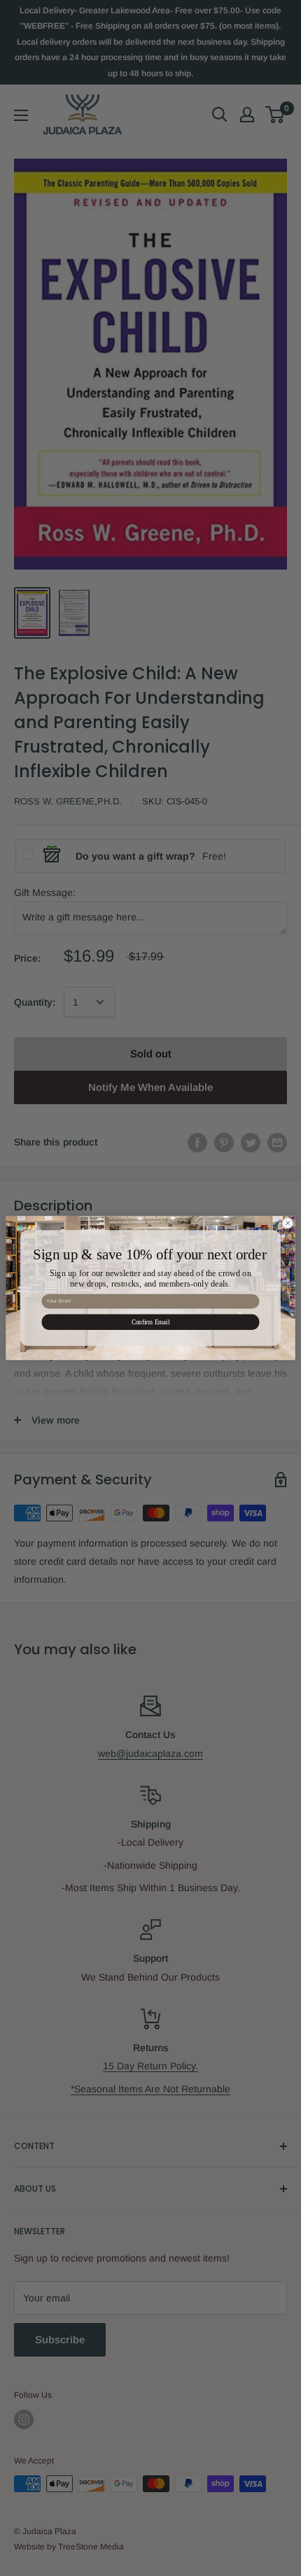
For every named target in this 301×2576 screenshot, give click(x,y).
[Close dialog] (288, 1223)
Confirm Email (151, 1322)
